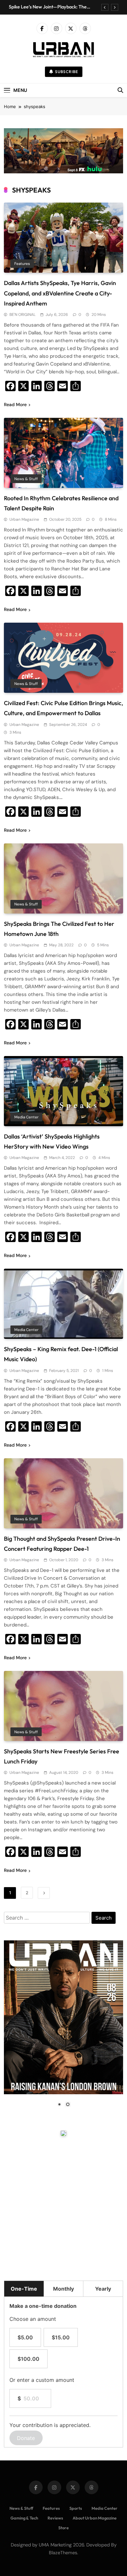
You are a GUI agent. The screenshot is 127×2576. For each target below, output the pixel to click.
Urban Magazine (24, 519)
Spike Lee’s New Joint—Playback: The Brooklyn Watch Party (48, 7)
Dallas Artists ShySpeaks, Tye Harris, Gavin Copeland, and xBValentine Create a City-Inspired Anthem (60, 293)
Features (22, 264)
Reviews (55, 2518)
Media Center (26, 1117)
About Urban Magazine (95, 2518)
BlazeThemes (63, 2553)
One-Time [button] (24, 2289)
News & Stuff (26, 479)
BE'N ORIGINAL (22, 315)
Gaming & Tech (24, 2518)
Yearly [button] (103, 2289)
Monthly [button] (63, 2289)
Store (63, 2528)
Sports (76, 2508)
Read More (15, 404)
